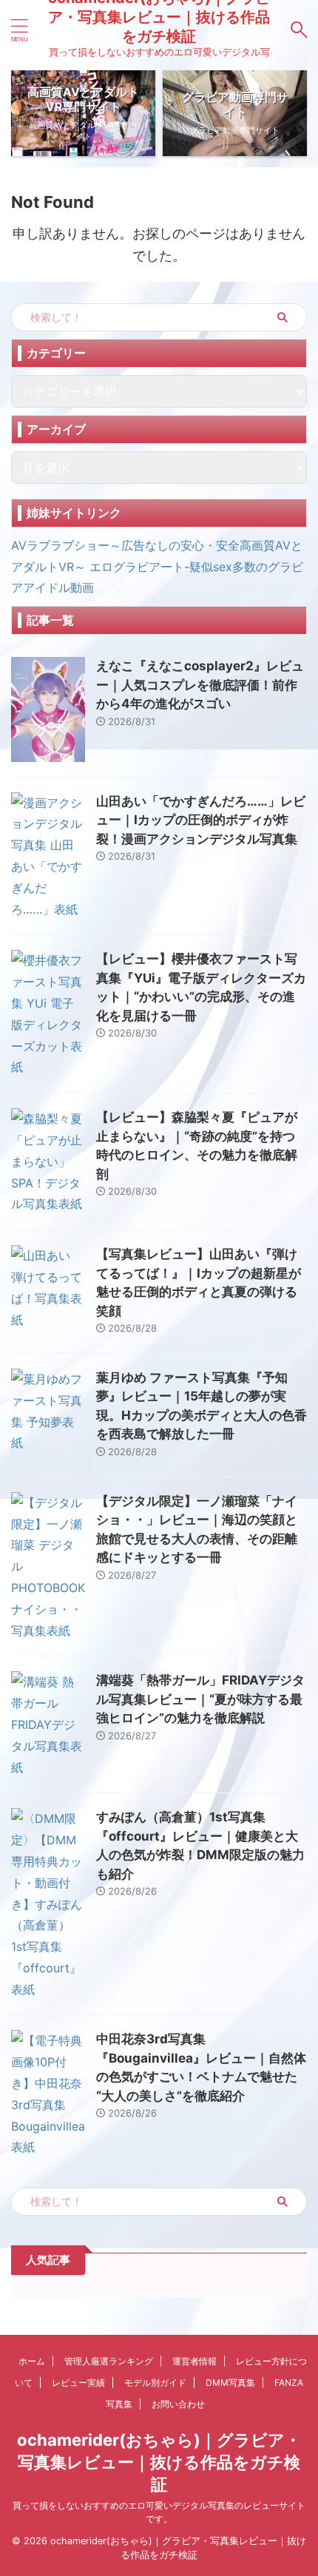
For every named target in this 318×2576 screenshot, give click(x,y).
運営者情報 (194, 2361)
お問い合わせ (178, 2404)
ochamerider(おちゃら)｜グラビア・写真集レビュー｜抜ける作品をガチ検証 (159, 2462)
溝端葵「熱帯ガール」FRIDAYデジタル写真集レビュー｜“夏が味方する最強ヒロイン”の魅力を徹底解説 (200, 1699)
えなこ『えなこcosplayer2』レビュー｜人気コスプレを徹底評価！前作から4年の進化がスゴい (200, 685)
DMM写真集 (230, 2383)
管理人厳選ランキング (109, 2361)
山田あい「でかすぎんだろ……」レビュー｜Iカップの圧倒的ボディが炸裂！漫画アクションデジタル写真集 (201, 820)
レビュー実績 (78, 2383)
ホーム (32, 2361)
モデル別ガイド (155, 2383)
